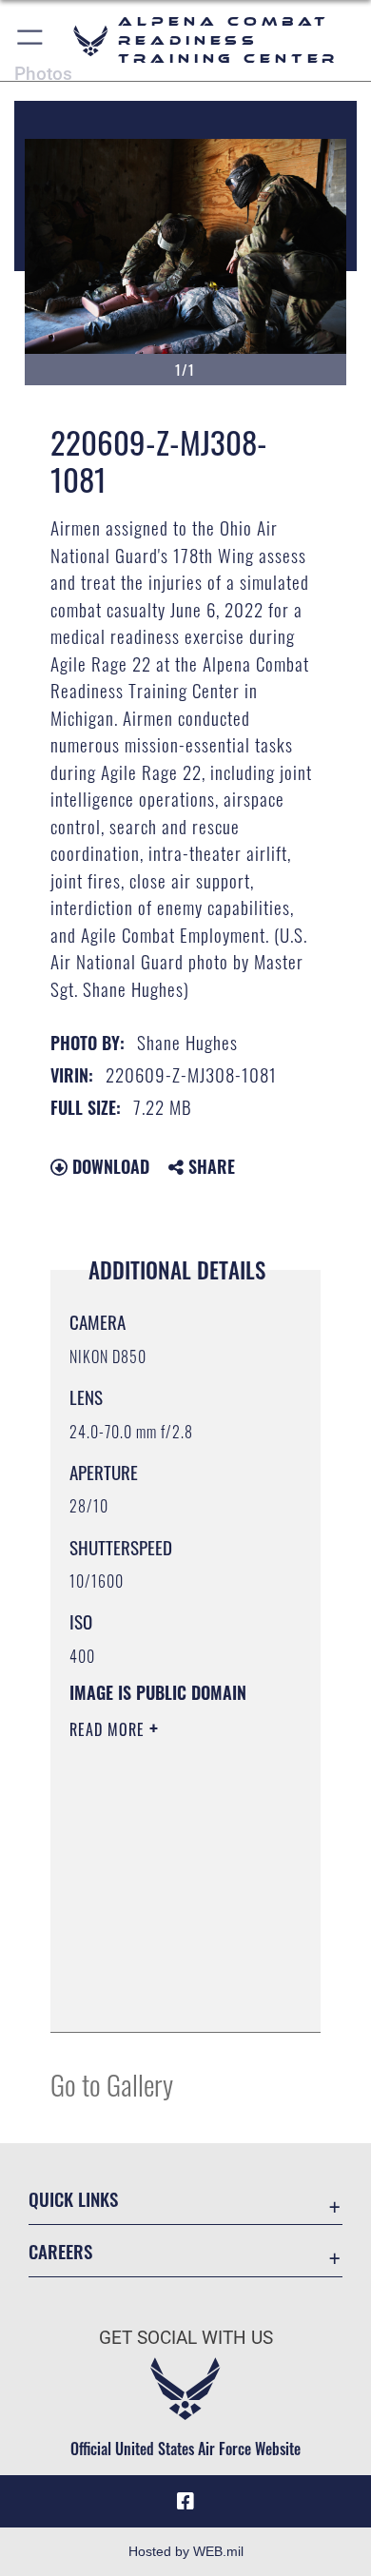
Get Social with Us (186, 2338)
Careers (60, 2251)
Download (108, 1166)
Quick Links (73, 2199)
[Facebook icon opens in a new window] (185, 2502)
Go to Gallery (112, 2084)
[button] (31, 40)
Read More (109, 1729)
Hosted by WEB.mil (186, 2551)
